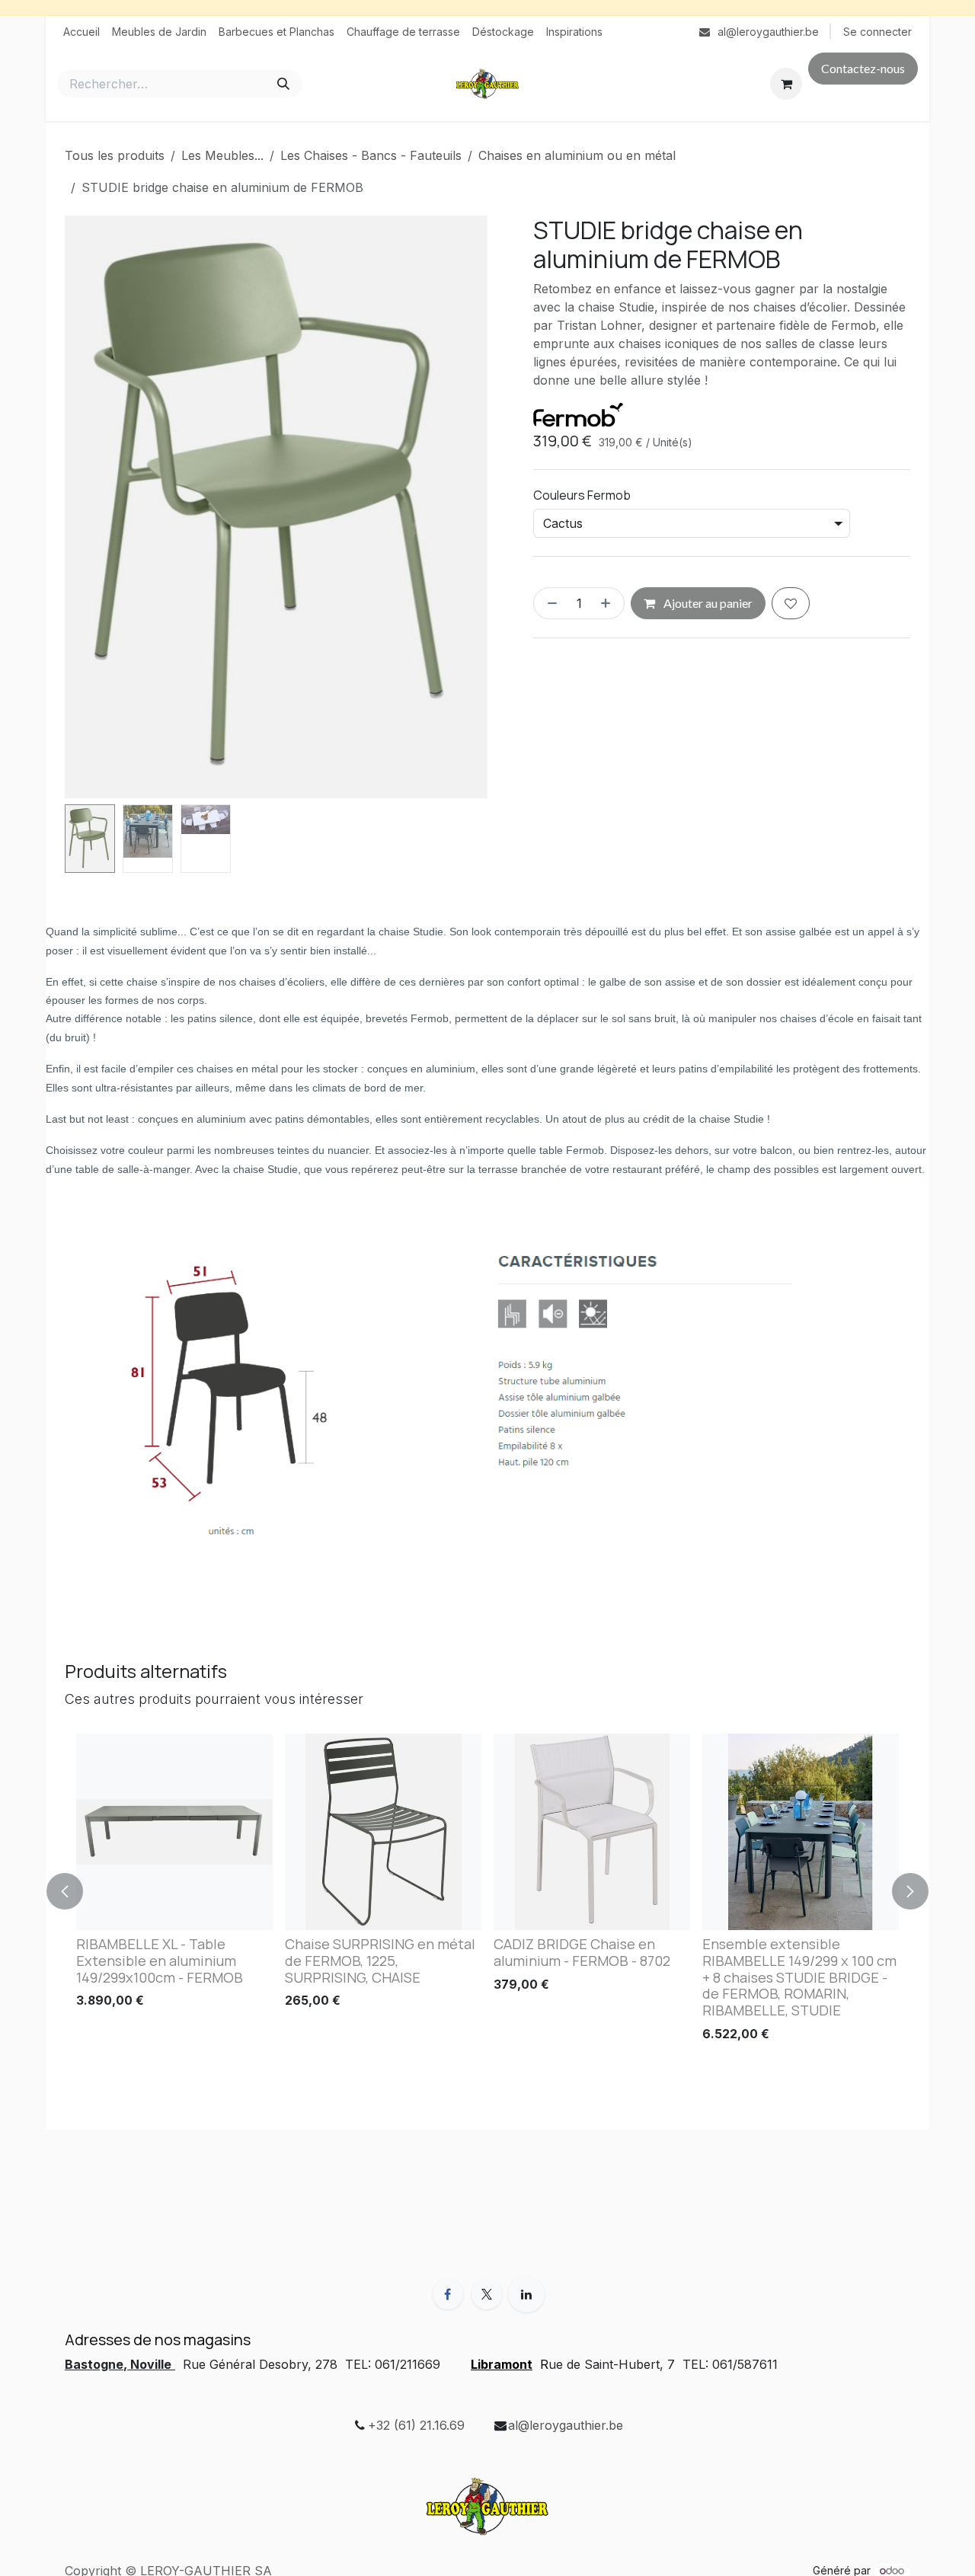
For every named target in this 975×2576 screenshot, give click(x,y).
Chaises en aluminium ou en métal (577, 155)
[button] (86, 507)
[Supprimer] (549, 604)
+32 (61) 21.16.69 (416, 2425)
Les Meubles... (222, 155)
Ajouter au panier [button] (707, 604)
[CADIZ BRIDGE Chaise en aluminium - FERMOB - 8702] (592, 1832)
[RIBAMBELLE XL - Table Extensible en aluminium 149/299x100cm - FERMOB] (174, 1832)
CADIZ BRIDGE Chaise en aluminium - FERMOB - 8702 (582, 1952)
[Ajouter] (609, 604)
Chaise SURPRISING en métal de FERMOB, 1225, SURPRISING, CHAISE (380, 1961)
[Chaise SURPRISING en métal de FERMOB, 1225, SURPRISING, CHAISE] (383, 1832)
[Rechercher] (283, 84)
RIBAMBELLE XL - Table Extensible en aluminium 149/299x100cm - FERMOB (160, 1961)
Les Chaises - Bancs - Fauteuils (371, 155)
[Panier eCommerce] (786, 84)
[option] (487, 1891)
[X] (487, 2294)
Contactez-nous (863, 68)
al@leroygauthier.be (566, 2425)
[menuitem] (82, 32)
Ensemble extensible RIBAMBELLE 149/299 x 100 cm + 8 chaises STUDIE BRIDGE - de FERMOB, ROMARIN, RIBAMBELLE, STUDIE (799, 1977)
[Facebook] (448, 2294)
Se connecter (877, 32)
